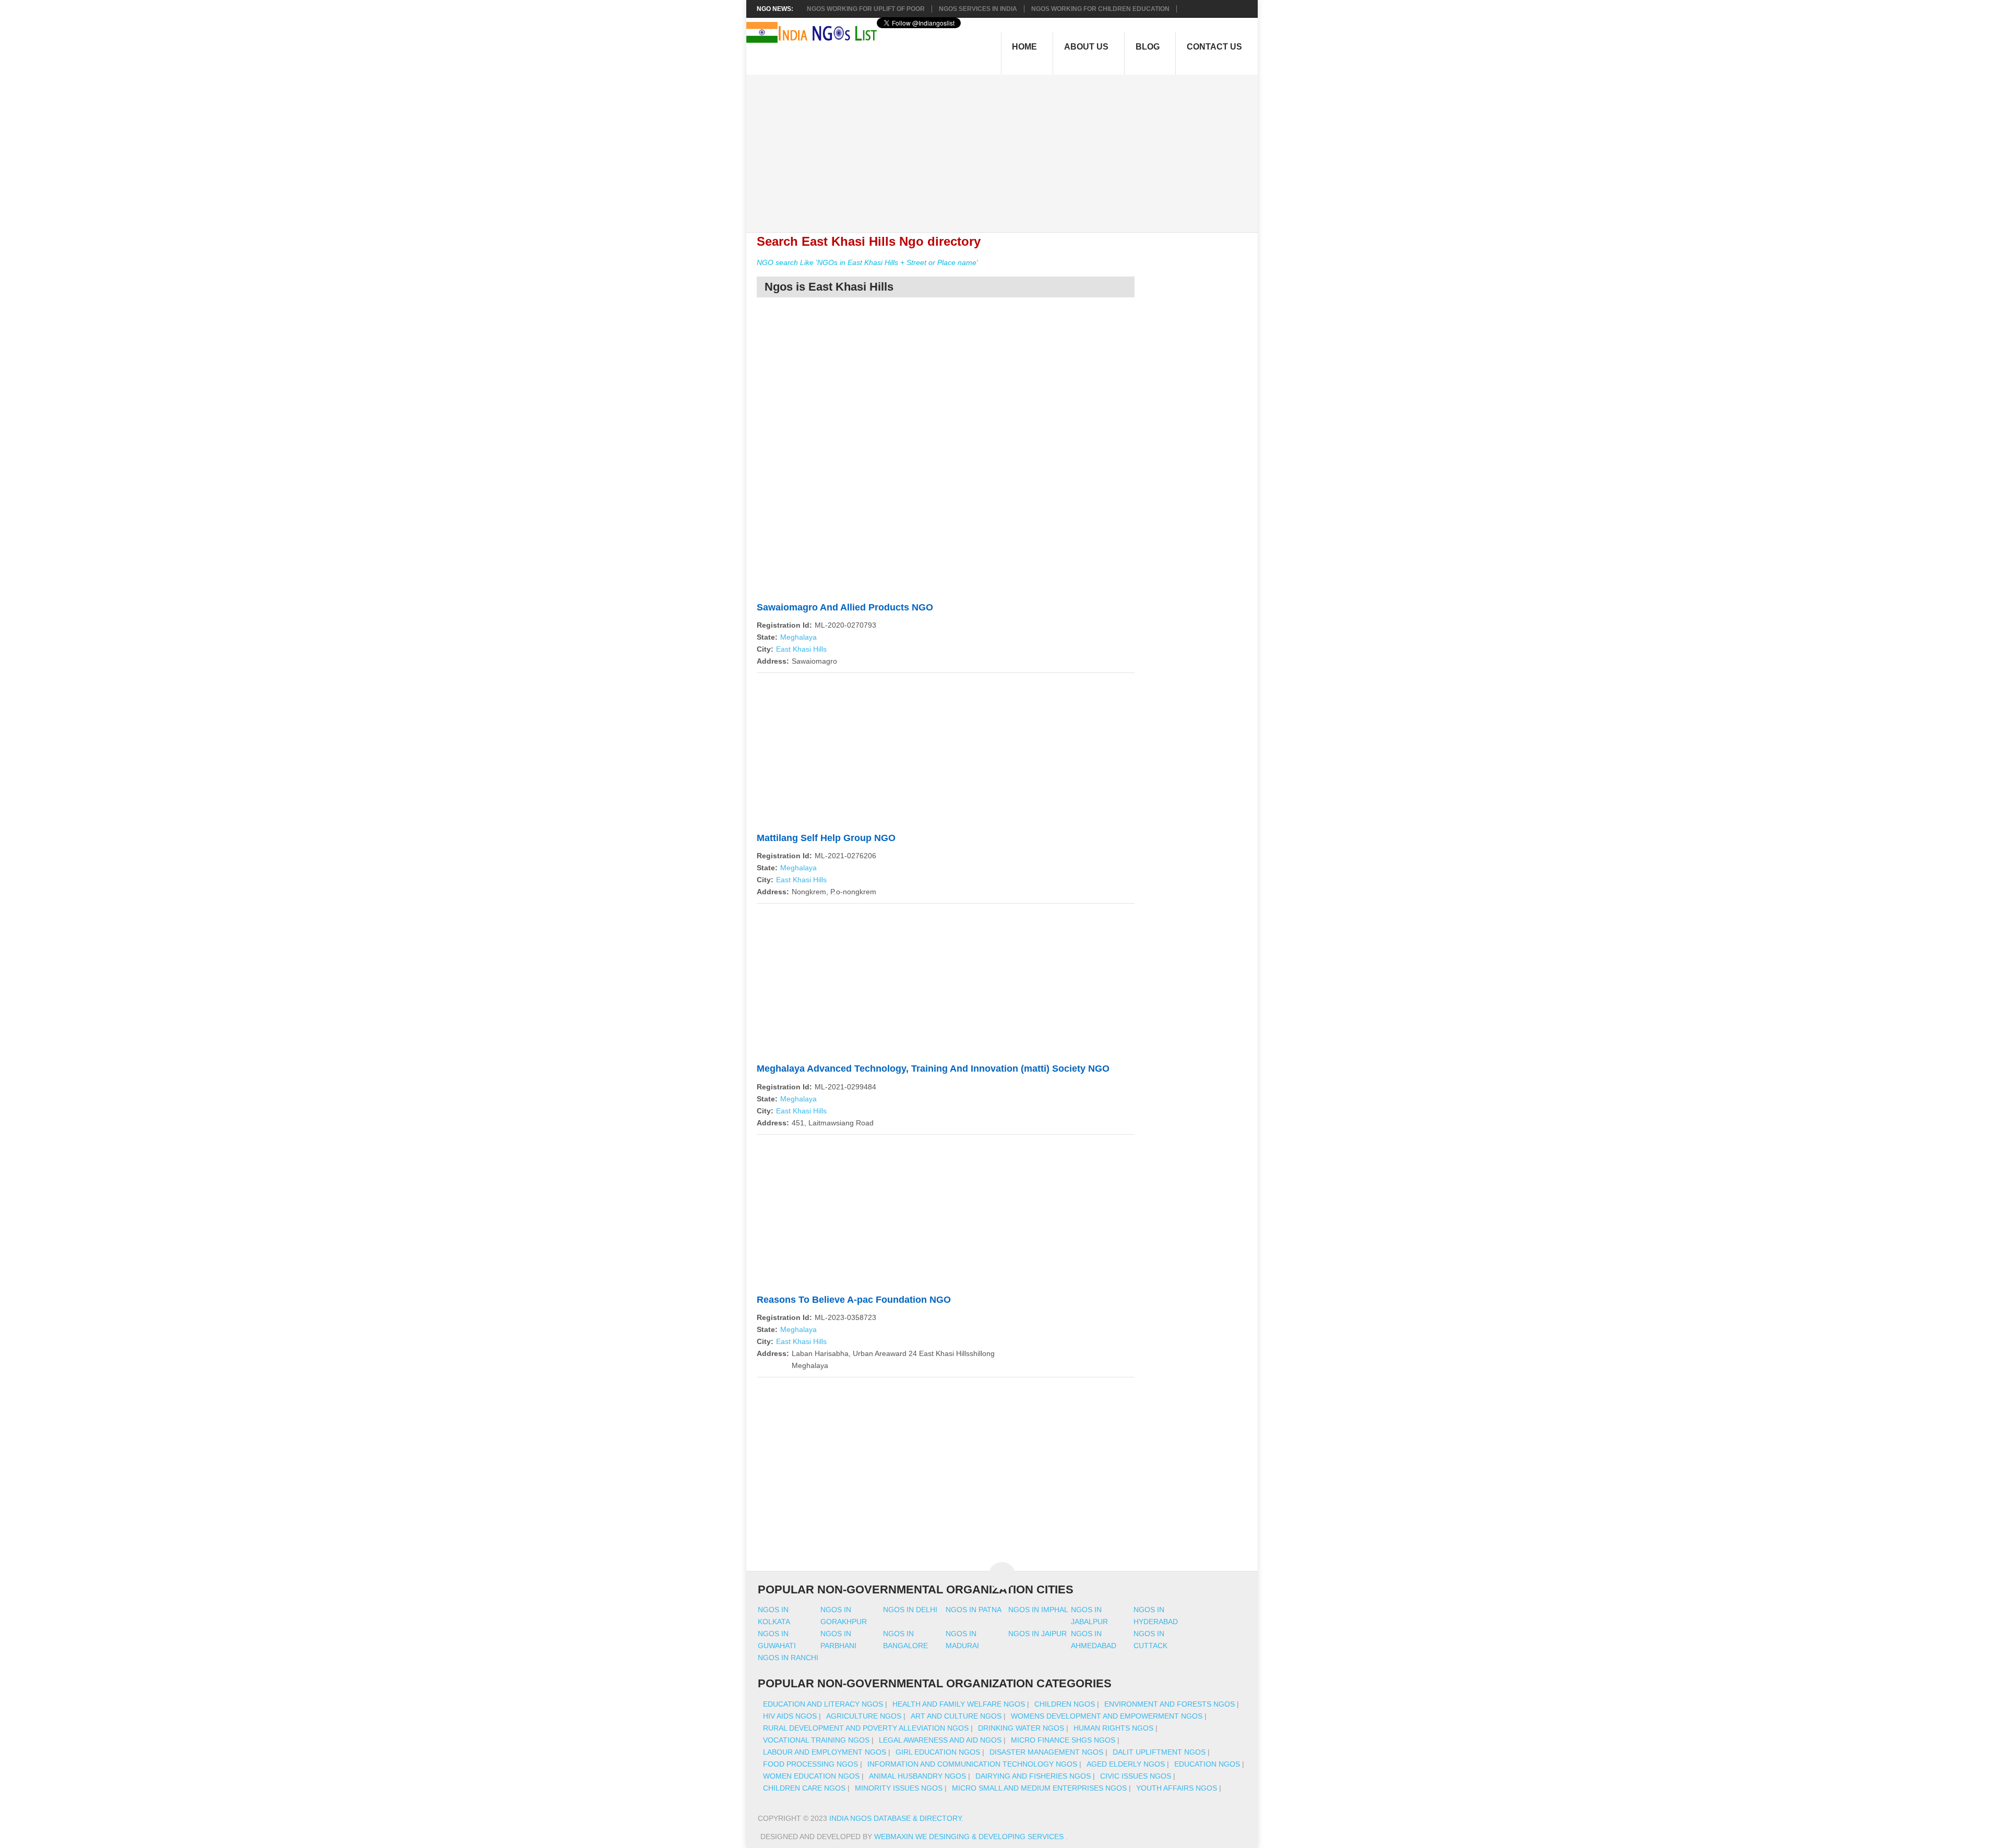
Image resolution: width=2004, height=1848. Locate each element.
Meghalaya (798, 637)
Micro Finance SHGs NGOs (1063, 1740)
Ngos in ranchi (788, 1658)
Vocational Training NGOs (816, 1740)
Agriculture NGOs (864, 1716)
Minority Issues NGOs (899, 1788)
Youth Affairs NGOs (1177, 1788)
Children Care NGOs (804, 1788)
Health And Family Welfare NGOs (959, 1704)
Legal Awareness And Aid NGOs (940, 1740)
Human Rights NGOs (1113, 1728)
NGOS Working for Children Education (1100, 9)
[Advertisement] (1007, 148)
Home (1024, 47)
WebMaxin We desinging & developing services (970, 1837)
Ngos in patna (974, 1610)
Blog (1148, 47)
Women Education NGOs (811, 1776)
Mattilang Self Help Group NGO (826, 838)
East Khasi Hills (801, 649)
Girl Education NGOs (938, 1752)
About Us (1086, 47)
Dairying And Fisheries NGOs (1033, 1776)
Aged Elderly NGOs (1126, 1764)
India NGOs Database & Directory (895, 1818)
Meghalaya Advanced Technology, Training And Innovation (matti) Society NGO (933, 1069)
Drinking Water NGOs (1021, 1728)
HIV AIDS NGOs (790, 1716)
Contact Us (1214, 47)
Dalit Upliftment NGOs (1159, 1752)
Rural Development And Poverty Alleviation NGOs (866, 1728)
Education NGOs (1207, 1764)
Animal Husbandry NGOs (917, 1776)
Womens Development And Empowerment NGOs (1107, 1716)
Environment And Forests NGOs (1170, 1704)
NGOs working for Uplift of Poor (866, 9)
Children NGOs (1065, 1704)
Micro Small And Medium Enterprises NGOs (1039, 1788)
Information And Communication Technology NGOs (972, 1764)
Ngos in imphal (1038, 1610)
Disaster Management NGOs (1046, 1752)
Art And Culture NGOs (956, 1716)
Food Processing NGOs (810, 1764)
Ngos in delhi (910, 1610)
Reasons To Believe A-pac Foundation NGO (854, 1300)
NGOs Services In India (978, 9)
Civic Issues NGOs (1136, 1776)
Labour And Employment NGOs (825, 1752)
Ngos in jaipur (1037, 1634)
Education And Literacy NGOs (823, 1704)
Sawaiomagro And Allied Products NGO (845, 607)
